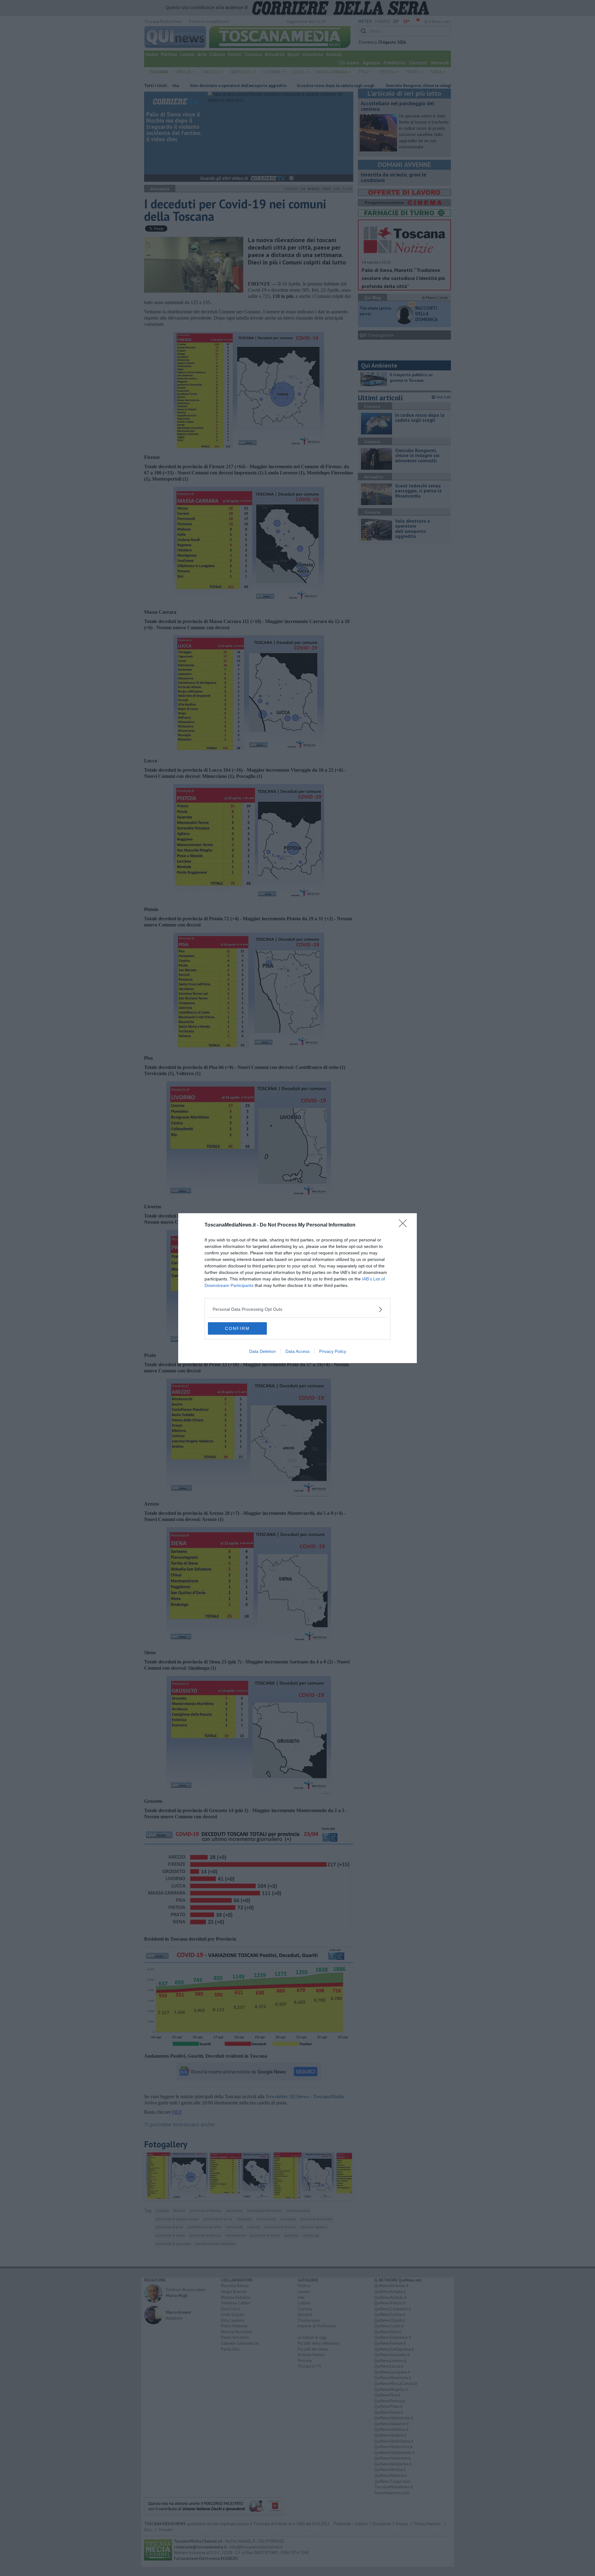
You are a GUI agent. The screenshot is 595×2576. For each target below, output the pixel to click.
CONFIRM (237, 1328)
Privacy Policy (333, 1351)
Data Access (297, 1351)
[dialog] (297, 1288)
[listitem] (297, 1309)
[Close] (405, 1225)
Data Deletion (262, 1351)
